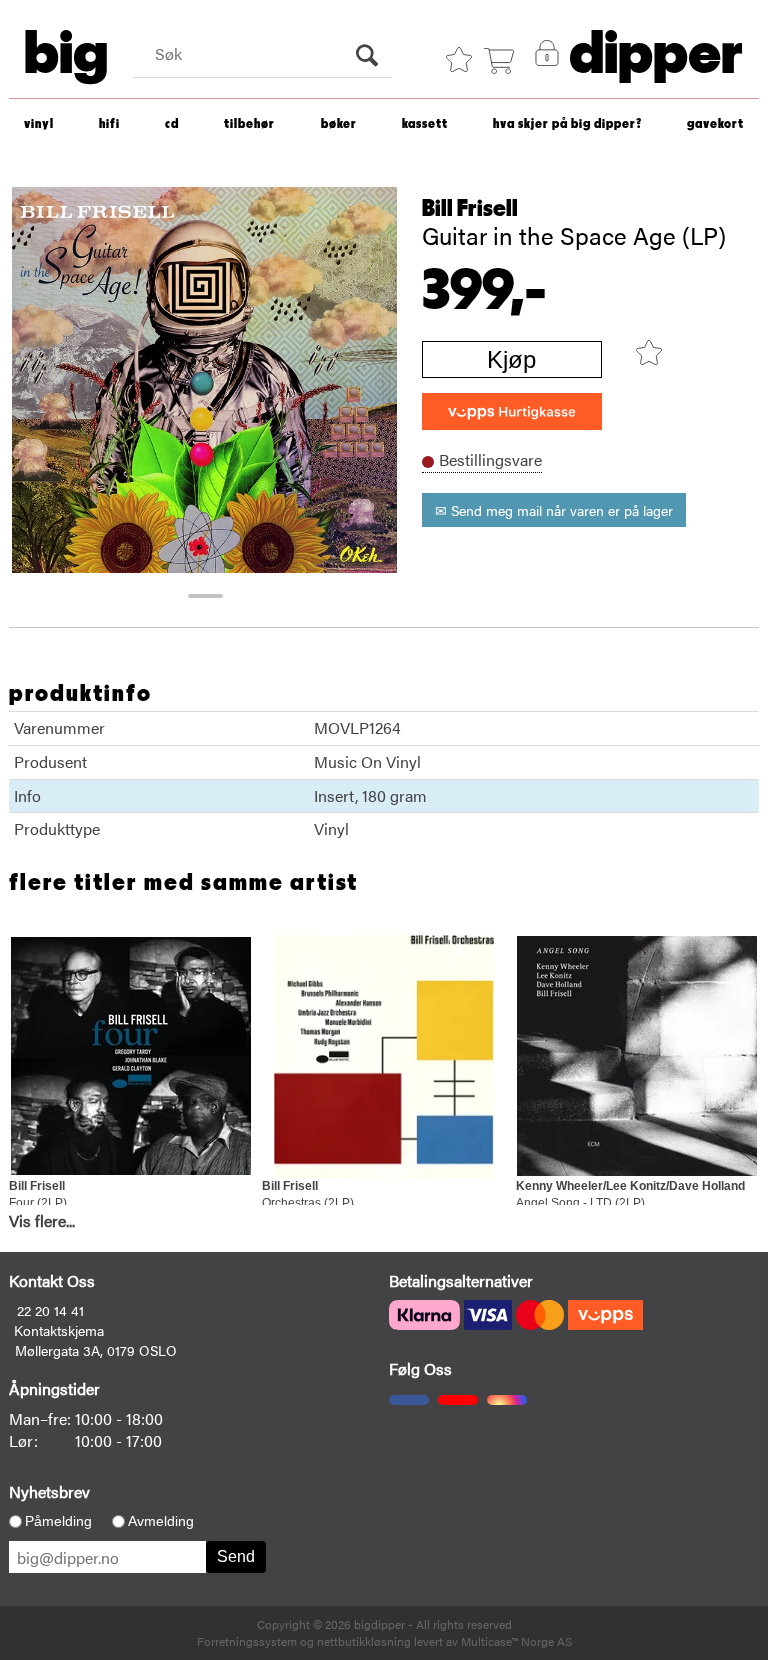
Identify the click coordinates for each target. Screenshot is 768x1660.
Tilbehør (249, 124)
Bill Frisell (470, 209)
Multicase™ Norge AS (516, 1641)
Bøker (339, 124)
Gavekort (715, 124)
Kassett (425, 124)
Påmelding (58, 1521)
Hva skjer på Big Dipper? (567, 124)
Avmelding (161, 1521)
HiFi (109, 124)
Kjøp (511, 359)
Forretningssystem (247, 1641)
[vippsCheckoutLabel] (512, 411)
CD (172, 124)
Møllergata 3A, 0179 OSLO (96, 1350)
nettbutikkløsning (364, 1641)
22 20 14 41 (50, 1310)
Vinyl (39, 124)
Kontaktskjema (59, 1330)
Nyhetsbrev (49, 1491)
